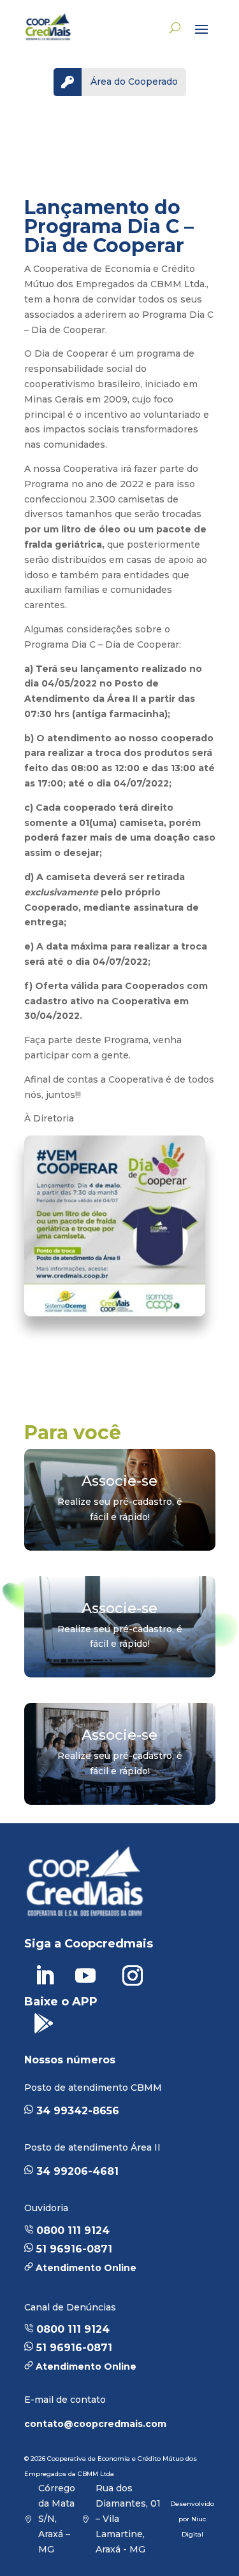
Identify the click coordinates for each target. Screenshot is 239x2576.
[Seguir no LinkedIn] (45, 1975)
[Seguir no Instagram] (133, 1975)
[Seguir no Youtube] (85, 1975)
